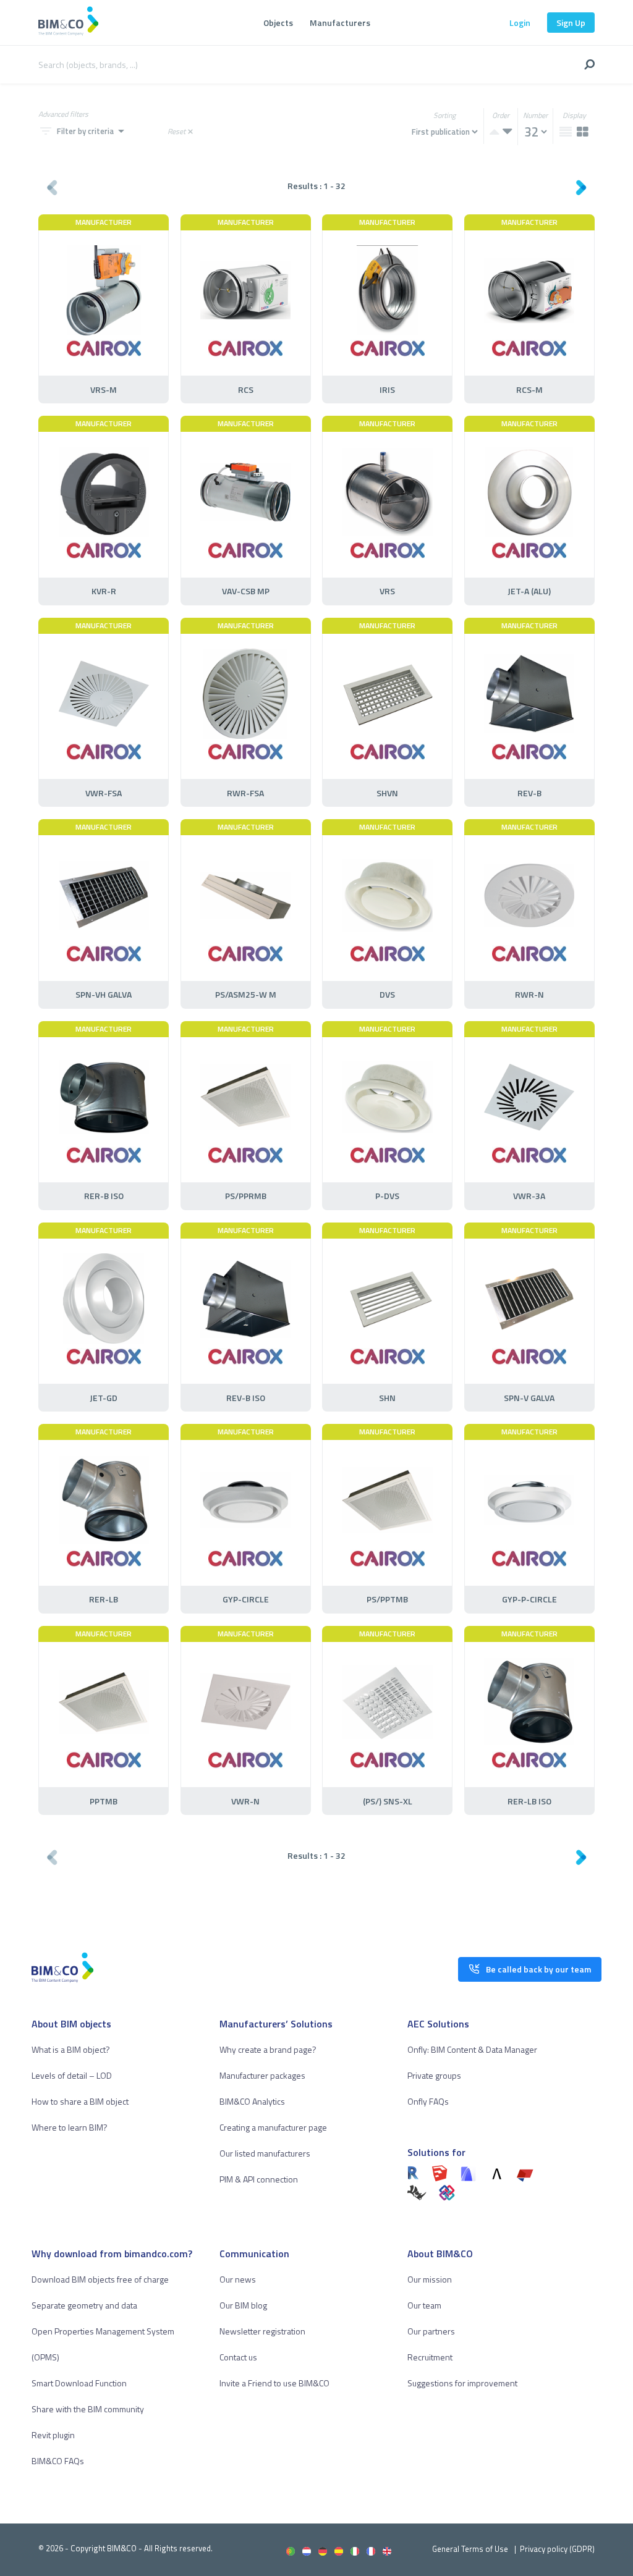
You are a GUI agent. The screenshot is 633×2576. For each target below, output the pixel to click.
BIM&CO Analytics (252, 2101)
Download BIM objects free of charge (100, 2279)
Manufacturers (340, 23)
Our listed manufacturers (265, 2153)
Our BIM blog (243, 2305)
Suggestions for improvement (462, 2383)
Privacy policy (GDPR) (557, 2549)
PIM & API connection (259, 2179)
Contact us (238, 2357)
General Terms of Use (470, 2549)
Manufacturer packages (262, 2075)
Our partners (431, 2331)
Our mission (430, 2279)
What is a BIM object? (71, 2049)
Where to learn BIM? (70, 2127)
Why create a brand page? (268, 2049)
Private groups (434, 2075)
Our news (238, 2279)
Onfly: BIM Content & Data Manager (472, 2049)
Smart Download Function (79, 2383)
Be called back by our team (538, 1969)
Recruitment (430, 2357)
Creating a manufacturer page (273, 2127)
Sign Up (571, 23)
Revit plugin (53, 2435)
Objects (278, 23)
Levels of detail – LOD (72, 2075)
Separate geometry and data (84, 2305)
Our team (424, 2305)
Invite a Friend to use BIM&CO (274, 2383)
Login (520, 23)
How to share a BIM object (80, 2101)
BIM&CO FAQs (58, 2461)
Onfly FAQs (428, 2101)
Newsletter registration (262, 2331)
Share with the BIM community (88, 2409)
